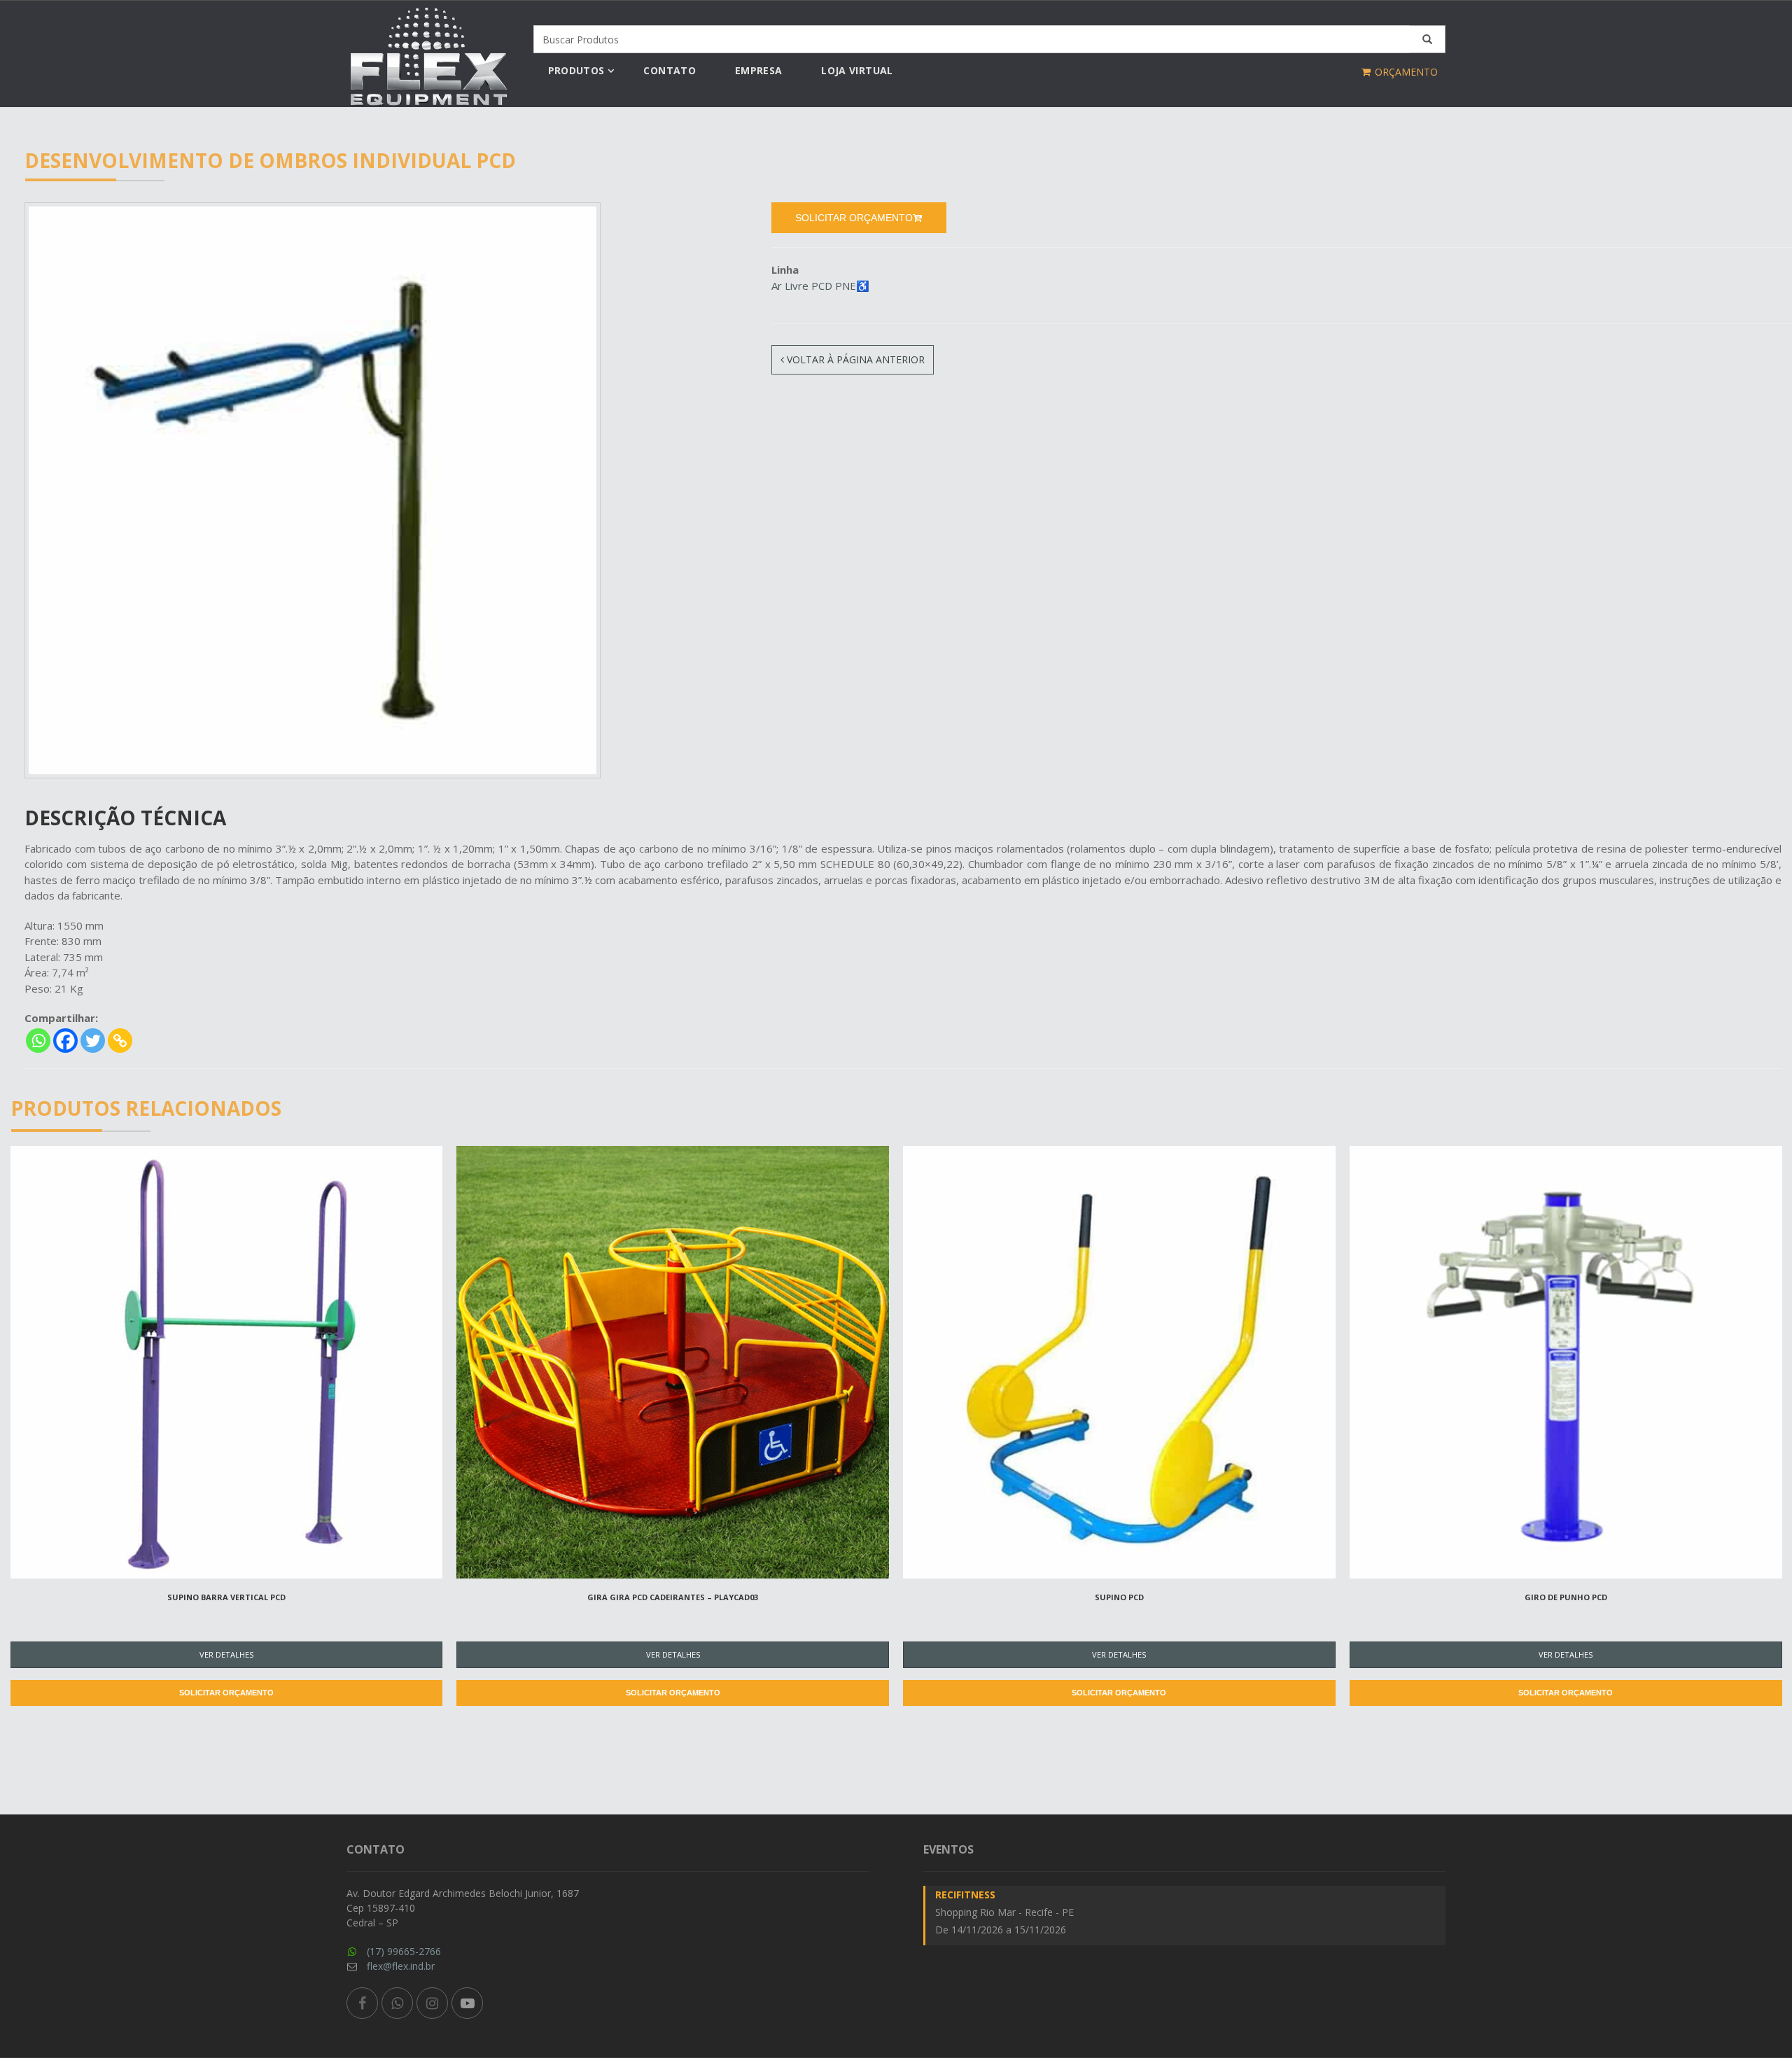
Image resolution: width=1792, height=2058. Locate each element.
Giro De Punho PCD (1566, 1597)
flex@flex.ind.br (401, 1966)
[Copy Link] (120, 1041)
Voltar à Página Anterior (854, 359)
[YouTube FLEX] (467, 2003)
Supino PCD (1119, 1597)
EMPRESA (758, 70)
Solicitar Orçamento (226, 1693)
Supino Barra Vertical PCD (226, 1597)
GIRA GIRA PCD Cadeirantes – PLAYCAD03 (673, 1597)
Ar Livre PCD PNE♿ (820, 286)
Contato (669, 70)
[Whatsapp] (38, 1041)
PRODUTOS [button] (576, 70)
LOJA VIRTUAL (857, 70)
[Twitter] (93, 1041)
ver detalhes (226, 1654)
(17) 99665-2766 (404, 1951)
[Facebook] (65, 1041)
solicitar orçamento (854, 218)
